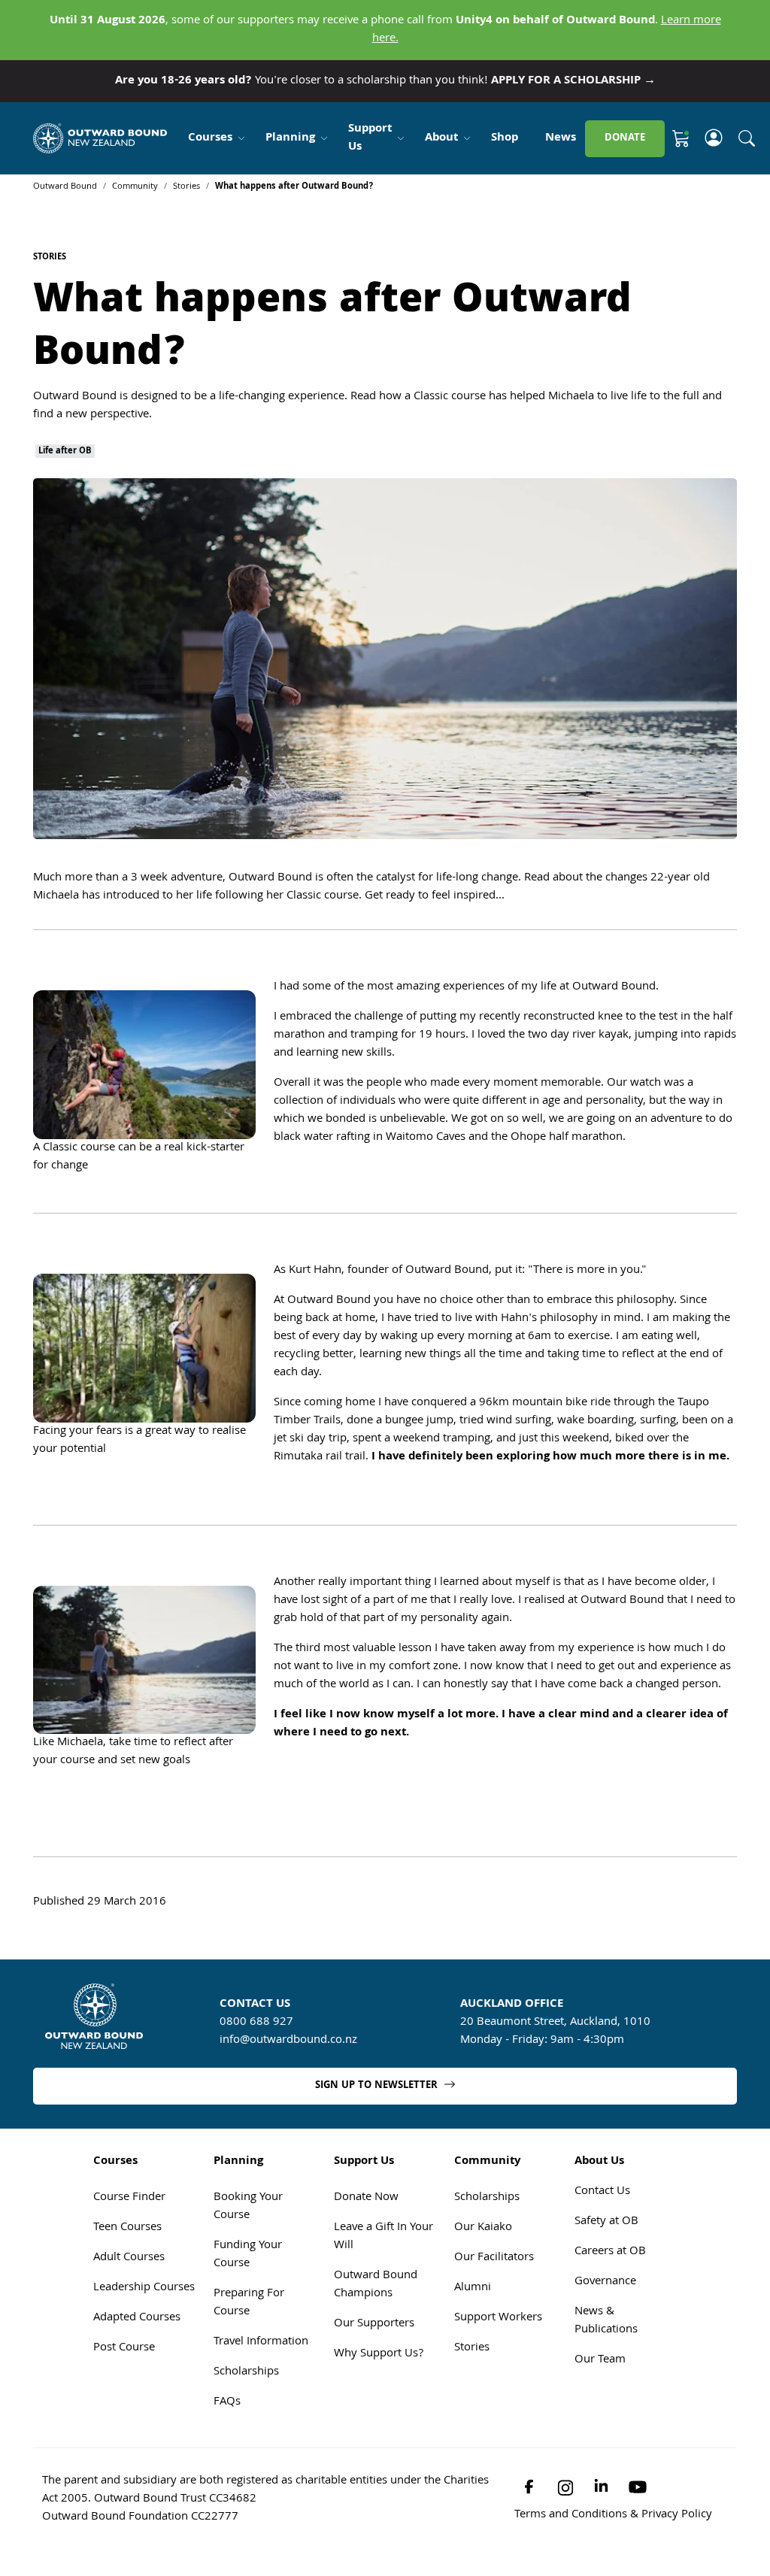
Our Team (600, 2360)
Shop (505, 138)
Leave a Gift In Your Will (383, 2237)
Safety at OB (606, 2222)
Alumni (473, 2288)
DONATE (625, 138)
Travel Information (261, 2342)
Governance (605, 2282)
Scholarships (246, 2372)
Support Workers (498, 2318)
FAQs (227, 2402)
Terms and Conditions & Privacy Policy (613, 2515)
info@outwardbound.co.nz (288, 2041)
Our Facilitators (494, 2258)
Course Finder (129, 2198)
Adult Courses (129, 2258)
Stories (186, 187)
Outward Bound (65, 187)
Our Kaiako (483, 2228)
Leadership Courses (144, 2288)
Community (135, 187)
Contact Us (602, 2192)
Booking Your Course (248, 2207)
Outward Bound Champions (376, 2285)
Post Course (124, 2348)
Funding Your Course (248, 2255)
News (561, 138)
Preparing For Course (249, 2303)
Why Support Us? (379, 2354)
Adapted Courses (137, 2318)
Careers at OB (610, 2252)
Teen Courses (127, 2228)
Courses (210, 138)
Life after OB (65, 451)
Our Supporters (374, 2324)
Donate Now (366, 2198)
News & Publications (606, 2321)
